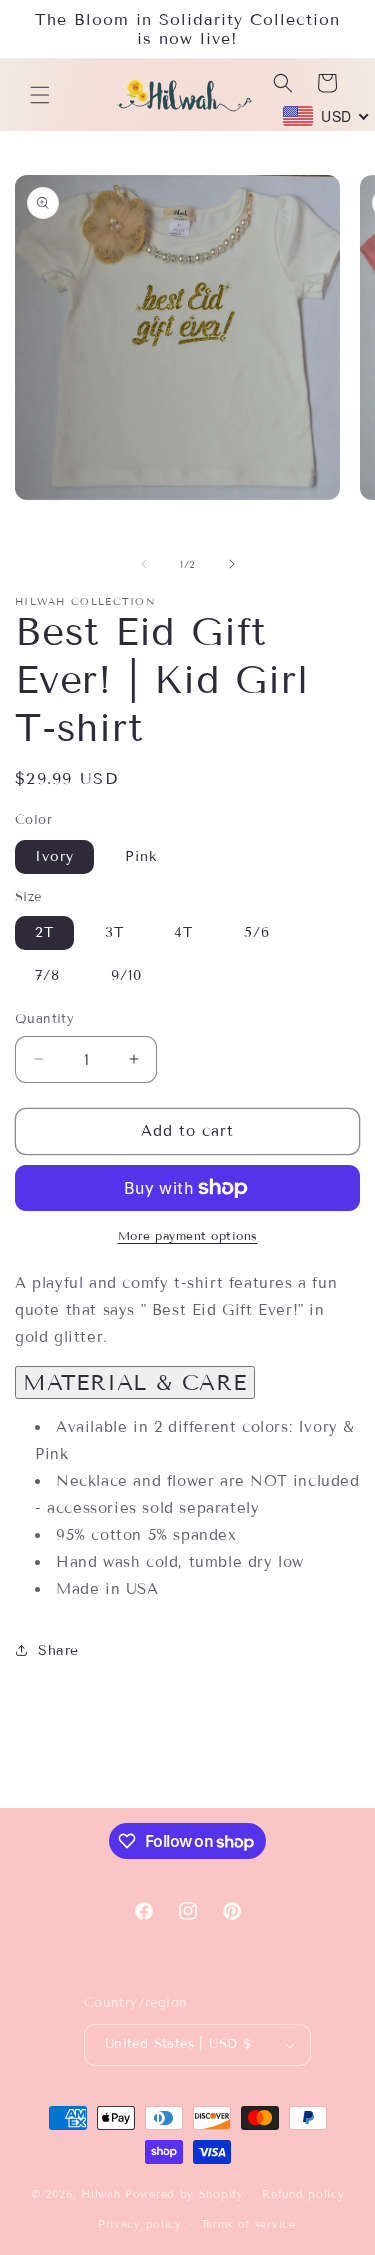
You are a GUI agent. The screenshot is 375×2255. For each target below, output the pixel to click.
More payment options (188, 1235)
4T (183, 932)
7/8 (47, 975)
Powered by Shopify (184, 2193)
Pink (141, 856)
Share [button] (58, 1650)
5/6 (257, 932)
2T (44, 932)
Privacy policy (140, 2224)
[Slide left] (144, 564)
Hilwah (103, 2193)
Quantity (44, 1019)
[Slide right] (232, 564)
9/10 (126, 975)
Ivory (54, 856)
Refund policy (303, 2194)
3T (114, 932)
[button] (40, 95)
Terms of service (248, 2224)
